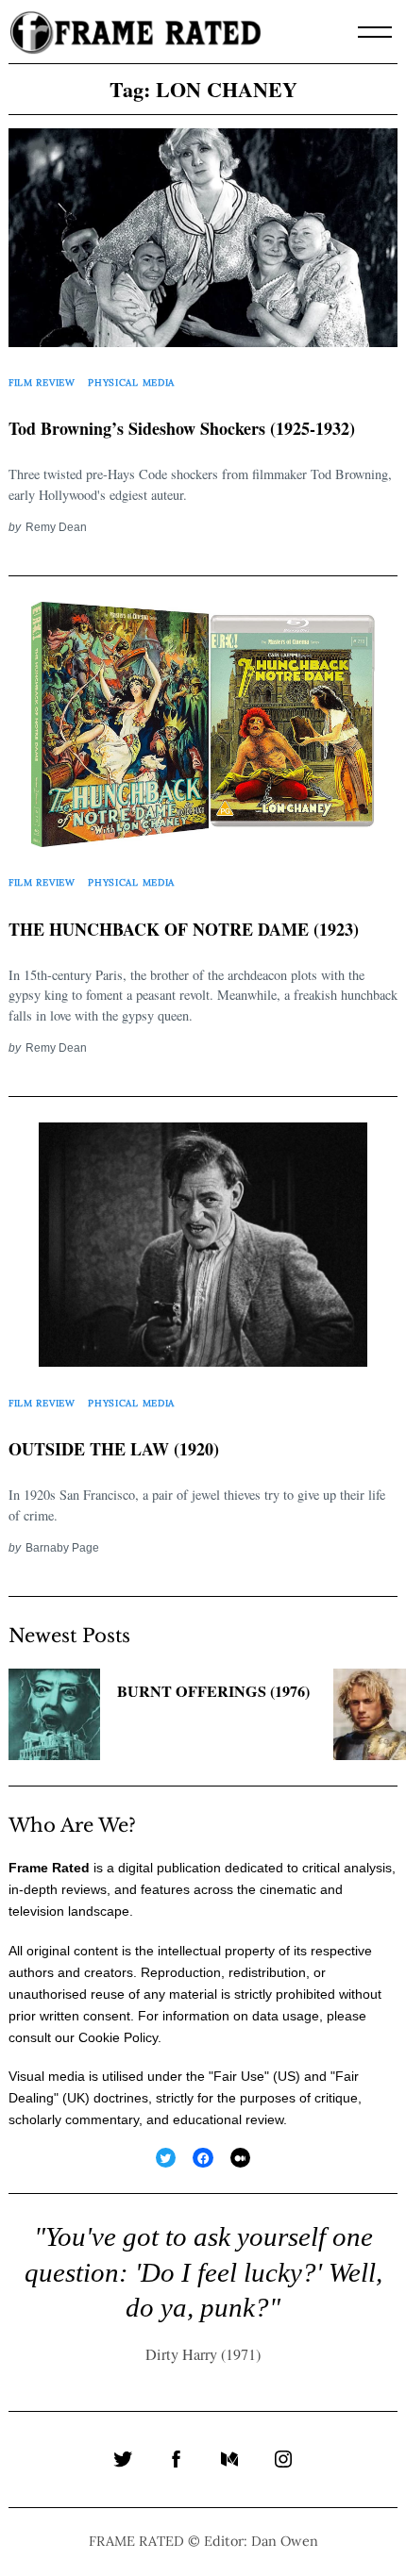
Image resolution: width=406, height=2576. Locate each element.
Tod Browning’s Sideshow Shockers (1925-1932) (182, 428)
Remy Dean (56, 527)
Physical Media (131, 382)
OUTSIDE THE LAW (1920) (114, 1449)
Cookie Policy (118, 2037)
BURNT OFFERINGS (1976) (213, 1691)
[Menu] (375, 32)
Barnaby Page (62, 1547)
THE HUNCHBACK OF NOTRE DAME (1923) (184, 929)
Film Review (42, 382)
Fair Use (239, 2076)
